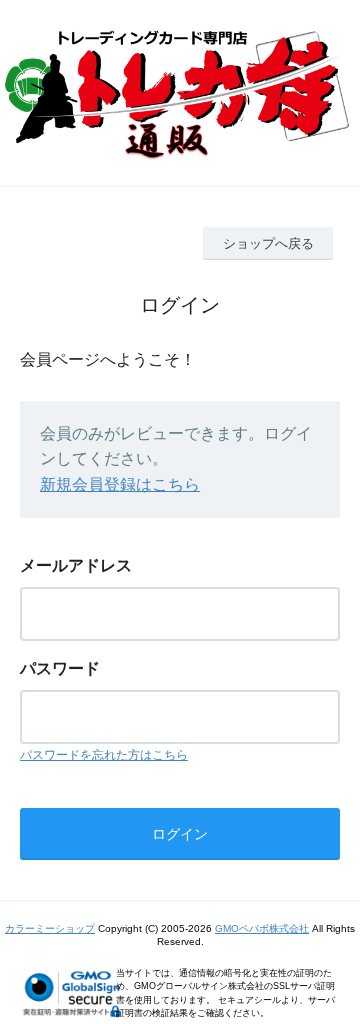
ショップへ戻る (268, 243)
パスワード (60, 668)
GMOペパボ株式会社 (262, 928)
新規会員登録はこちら (120, 484)
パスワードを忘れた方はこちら (104, 755)
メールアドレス (76, 565)
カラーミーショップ (50, 928)
